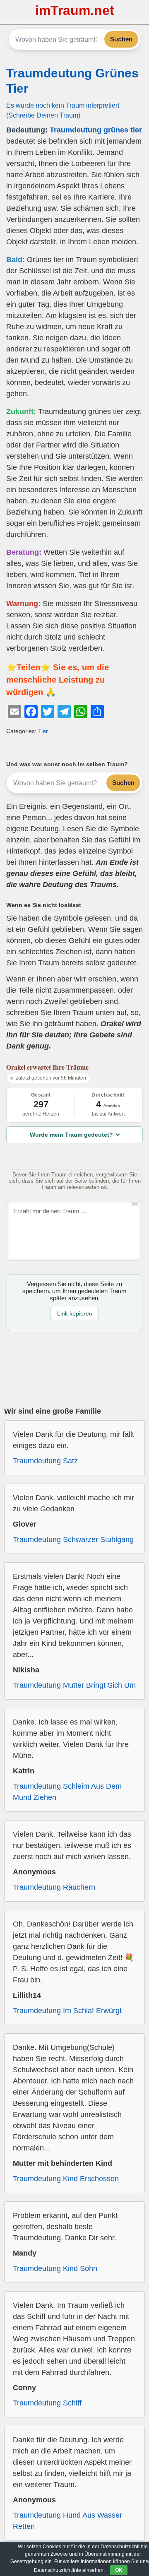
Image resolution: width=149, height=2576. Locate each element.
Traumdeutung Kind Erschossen (66, 2179)
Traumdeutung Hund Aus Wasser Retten (67, 2521)
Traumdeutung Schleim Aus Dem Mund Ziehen (67, 1792)
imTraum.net (75, 10)
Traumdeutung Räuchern (54, 1887)
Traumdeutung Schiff (47, 2403)
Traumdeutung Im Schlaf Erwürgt (67, 2011)
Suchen (121, 39)
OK (119, 2570)
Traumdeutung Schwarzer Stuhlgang (73, 1539)
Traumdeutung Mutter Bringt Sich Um (74, 1685)
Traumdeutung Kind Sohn (55, 2268)
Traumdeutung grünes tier (96, 130)
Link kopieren (75, 1313)
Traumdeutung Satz (45, 1461)
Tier (43, 731)
